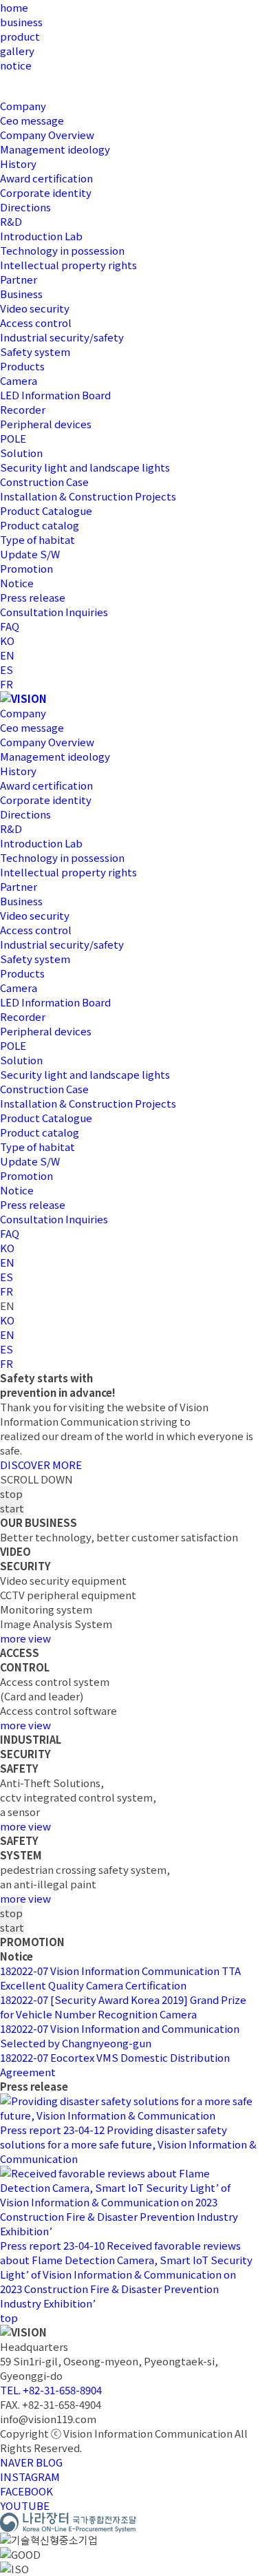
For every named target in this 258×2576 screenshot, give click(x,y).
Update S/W (30, 554)
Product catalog (40, 525)
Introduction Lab (41, 236)
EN (7, 655)
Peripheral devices (46, 424)
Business (21, 294)
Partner (19, 279)
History (18, 163)
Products (22, 366)
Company (23, 106)
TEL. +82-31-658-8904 (51, 2390)
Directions (25, 207)
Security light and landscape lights (85, 467)
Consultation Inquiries (54, 612)
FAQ (10, 626)
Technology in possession (62, 250)
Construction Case (44, 482)
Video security (35, 308)
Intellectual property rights (68, 265)
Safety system (35, 351)
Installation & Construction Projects (88, 496)
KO (7, 641)
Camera (19, 380)
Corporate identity (46, 192)
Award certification (46, 178)
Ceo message (32, 120)
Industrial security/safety (62, 337)
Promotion (26, 568)
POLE (13, 438)
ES (7, 669)
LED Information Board (55, 395)
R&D (11, 221)
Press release (33, 597)
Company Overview (47, 135)
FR (7, 684)
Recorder (23, 409)
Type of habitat (37, 539)
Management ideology (55, 149)
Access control (36, 323)
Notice (17, 583)
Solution (21, 453)
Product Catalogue (46, 510)
